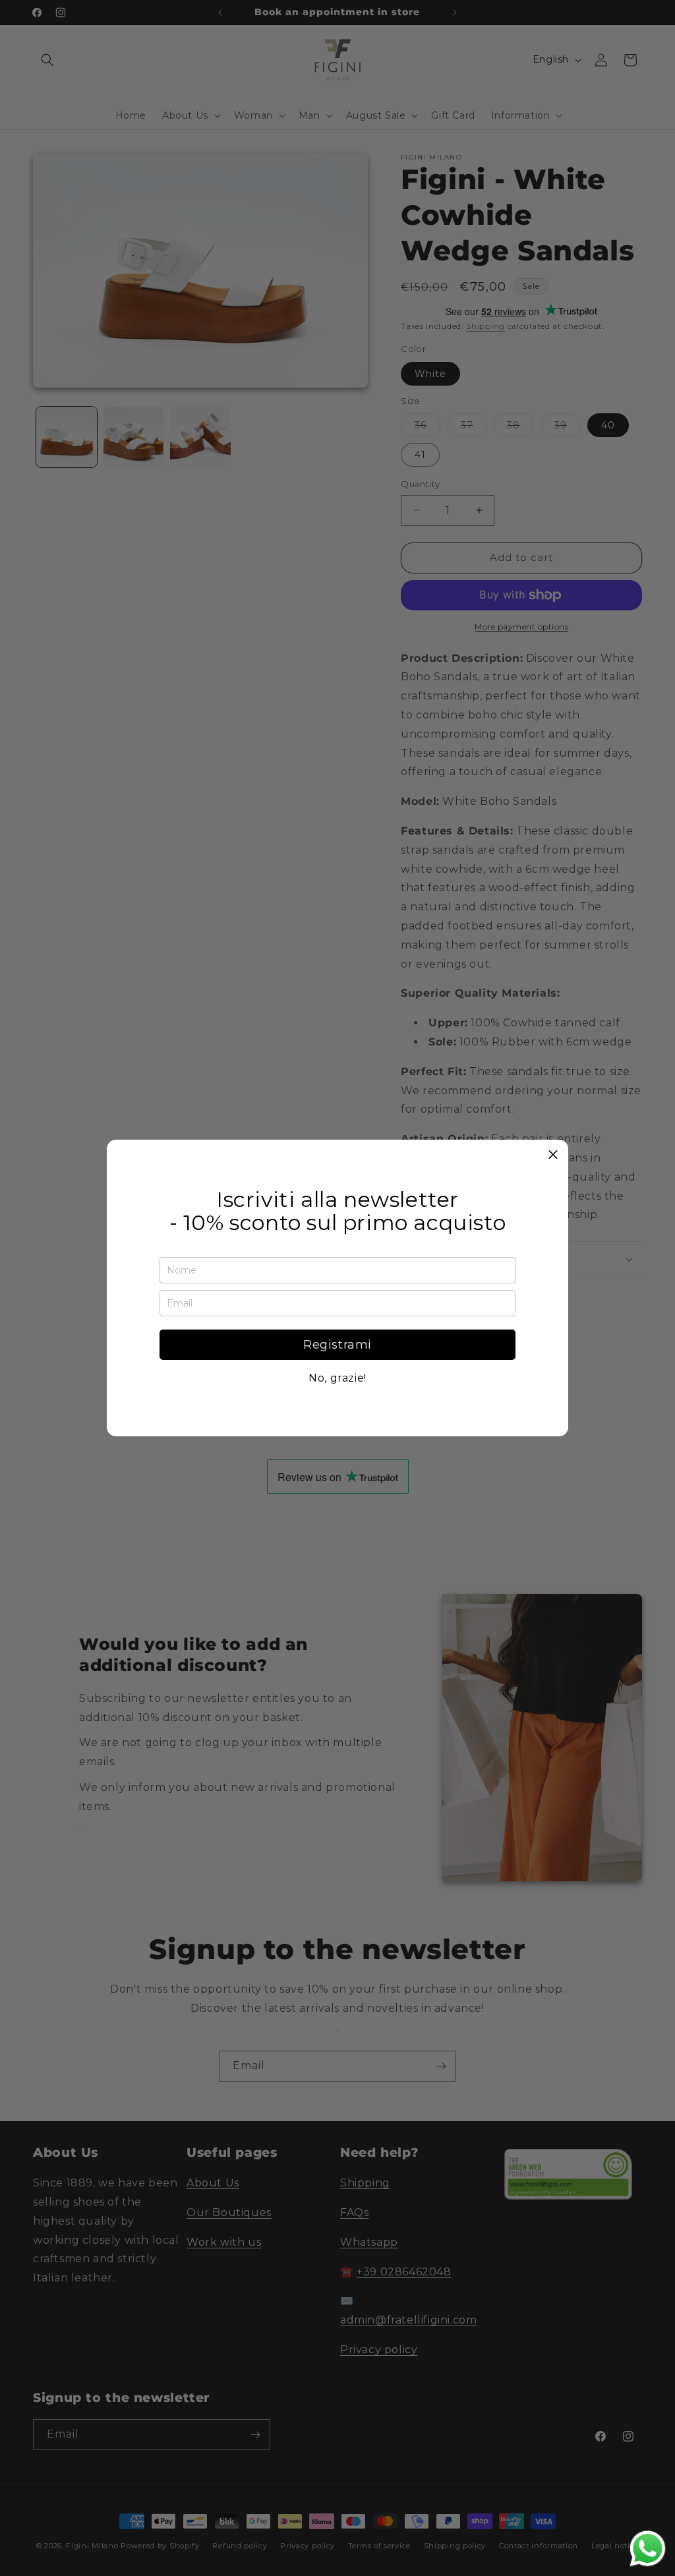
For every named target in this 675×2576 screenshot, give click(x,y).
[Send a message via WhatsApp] (648, 2549)
